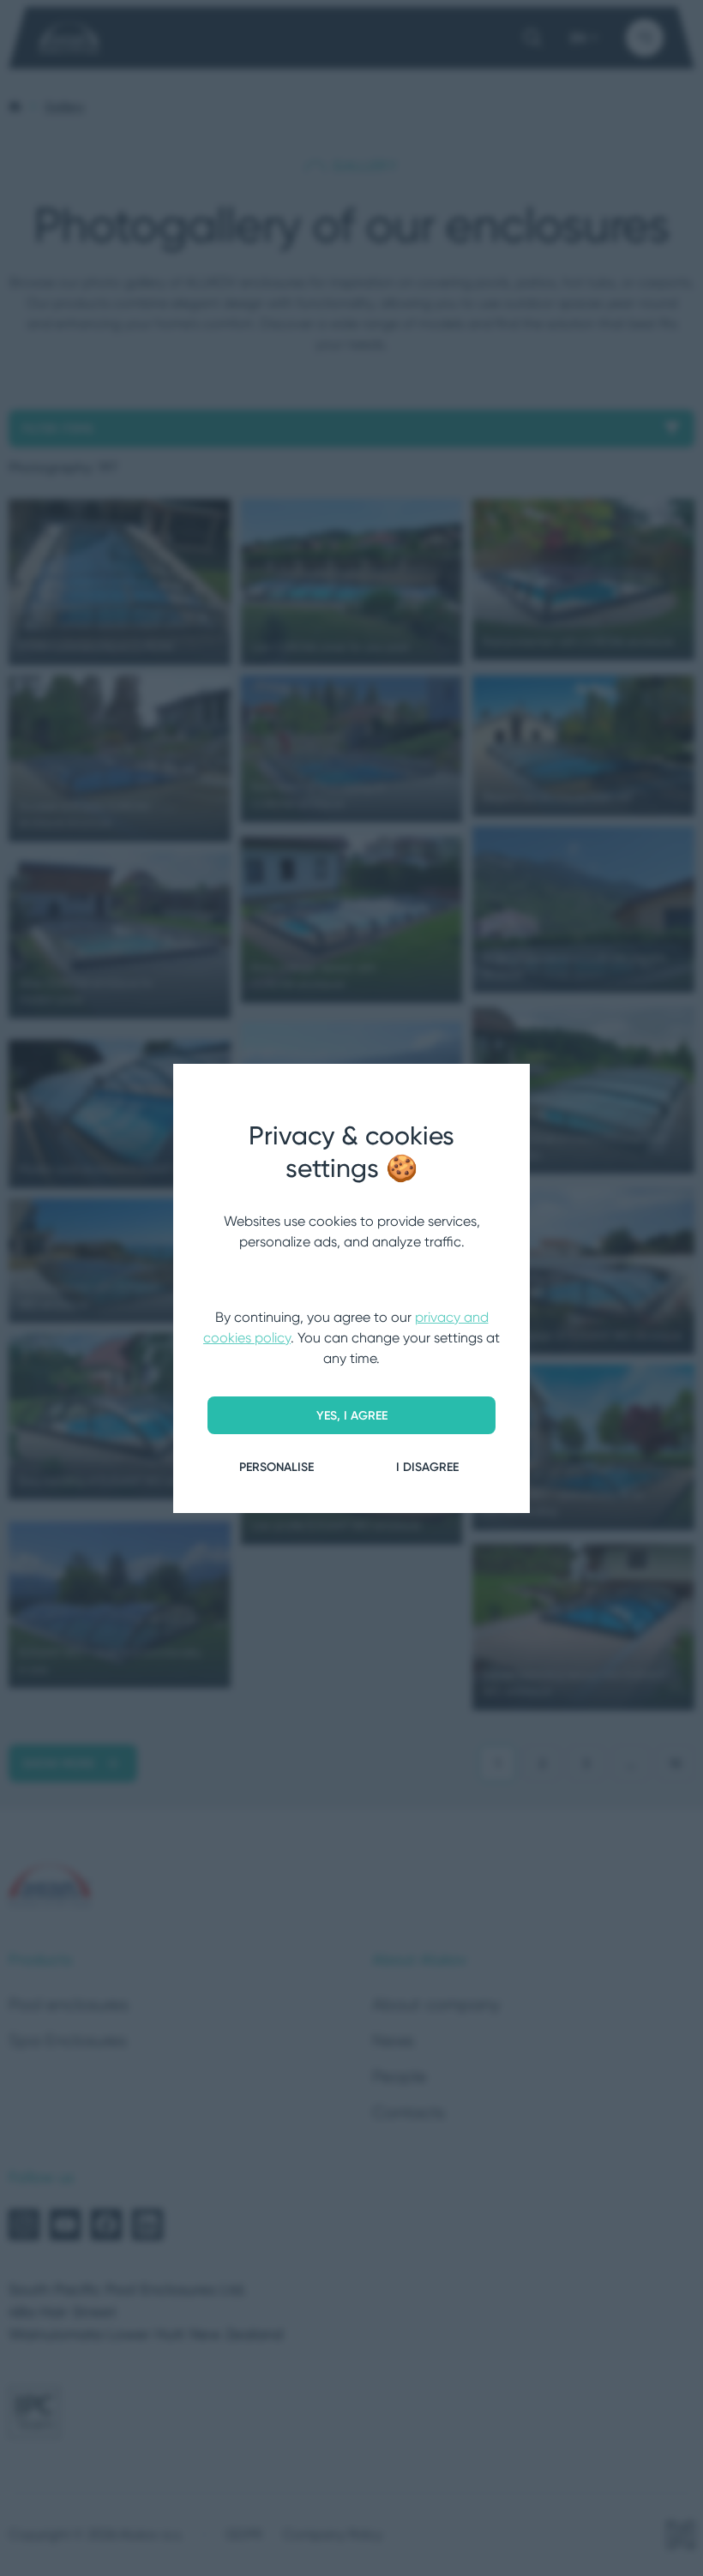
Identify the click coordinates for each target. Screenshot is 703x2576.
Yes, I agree (352, 1415)
